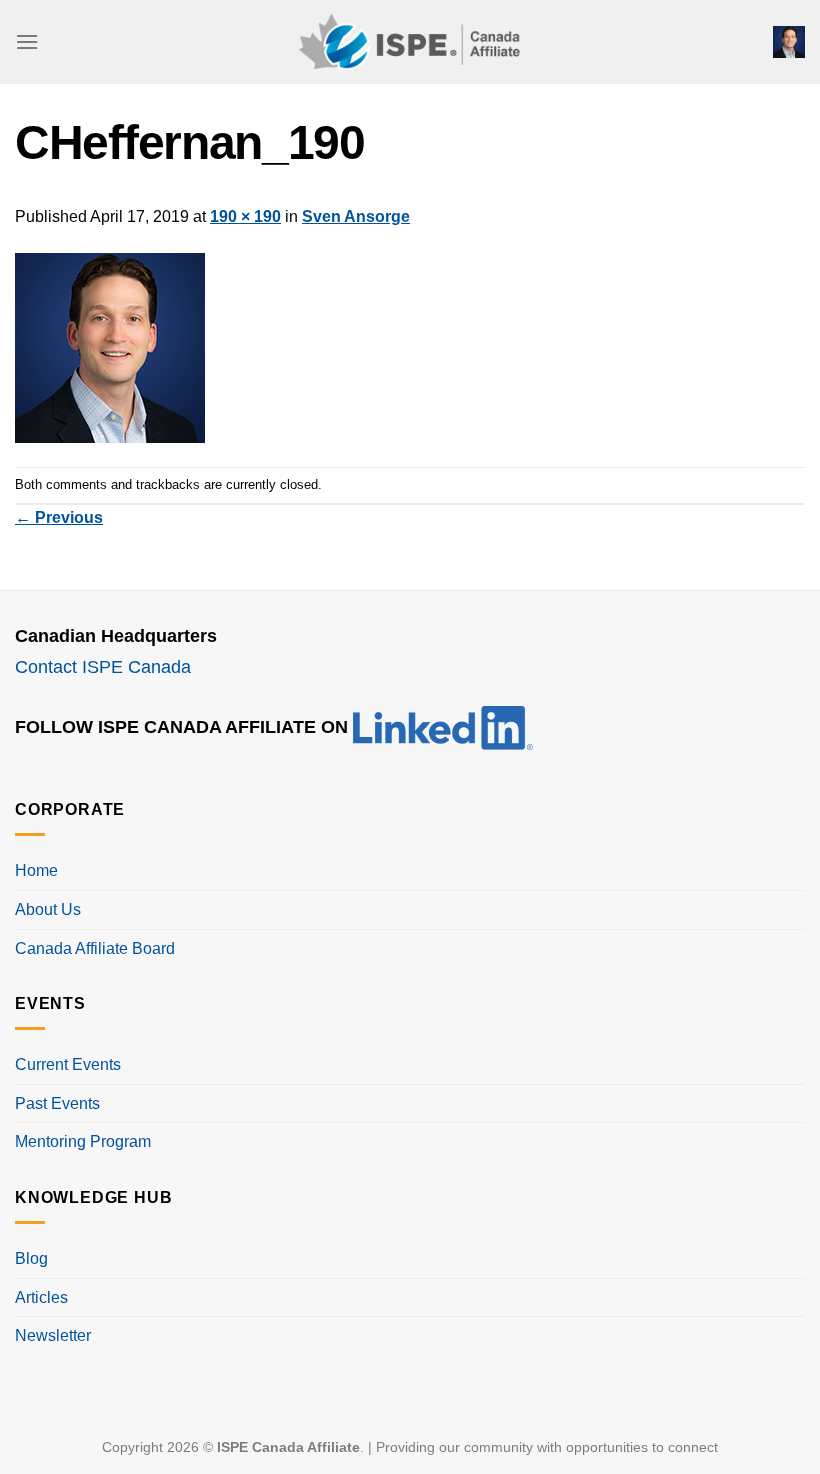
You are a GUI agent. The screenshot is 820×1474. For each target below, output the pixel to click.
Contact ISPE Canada (103, 667)
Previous (59, 517)
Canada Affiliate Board (95, 948)
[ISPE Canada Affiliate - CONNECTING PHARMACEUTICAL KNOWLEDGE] (410, 41)
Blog (31, 1258)
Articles (41, 1297)
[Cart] (789, 42)
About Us (48, 909)
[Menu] (27, 41)
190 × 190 (245, 216)
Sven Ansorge (356, 216)
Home (36, 870)
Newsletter (53, 1335)
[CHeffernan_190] (110, 346)
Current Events (68, 1064)
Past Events (57, 1103)
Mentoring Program (83, 1141)
